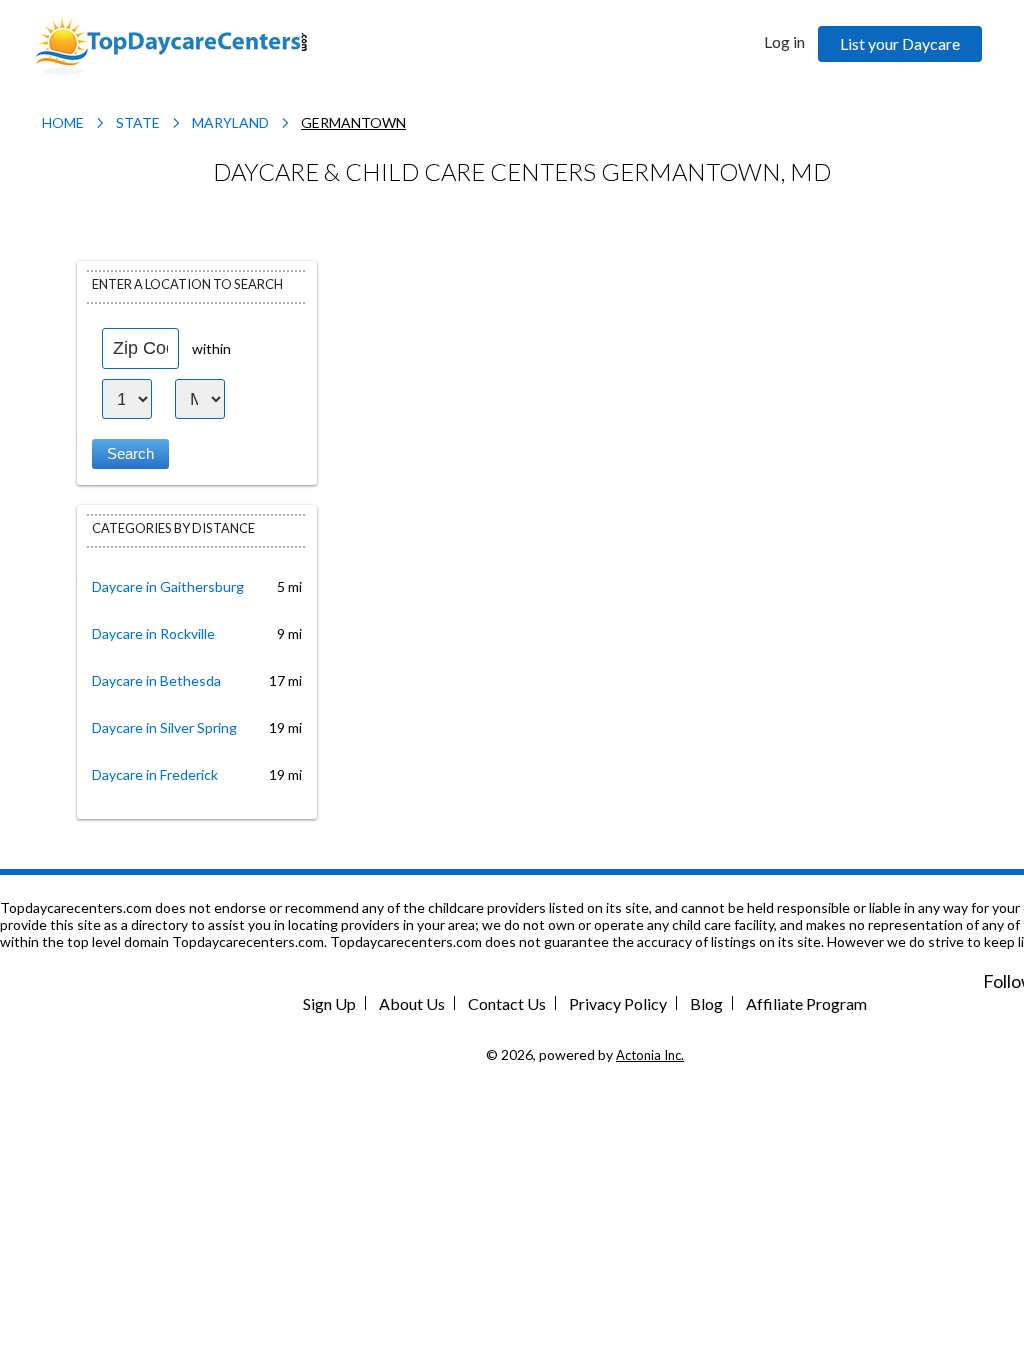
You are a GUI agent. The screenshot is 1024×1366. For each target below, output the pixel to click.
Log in (784, 41)
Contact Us (507, 1003)
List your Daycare (900, 43)
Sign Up (329, 1003)
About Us (412, 1003)
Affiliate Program (806, 1003)
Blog (706, 1003)
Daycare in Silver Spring (164, 727)
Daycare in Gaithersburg (168, 586)
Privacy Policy (618, 1003)
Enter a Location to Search (187, 284)
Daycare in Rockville (153, 633)
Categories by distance (173, 528)
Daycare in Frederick (155, 774)
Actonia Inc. (650, 1055)
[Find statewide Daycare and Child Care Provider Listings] (171, 43)
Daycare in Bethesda (156, 680)
